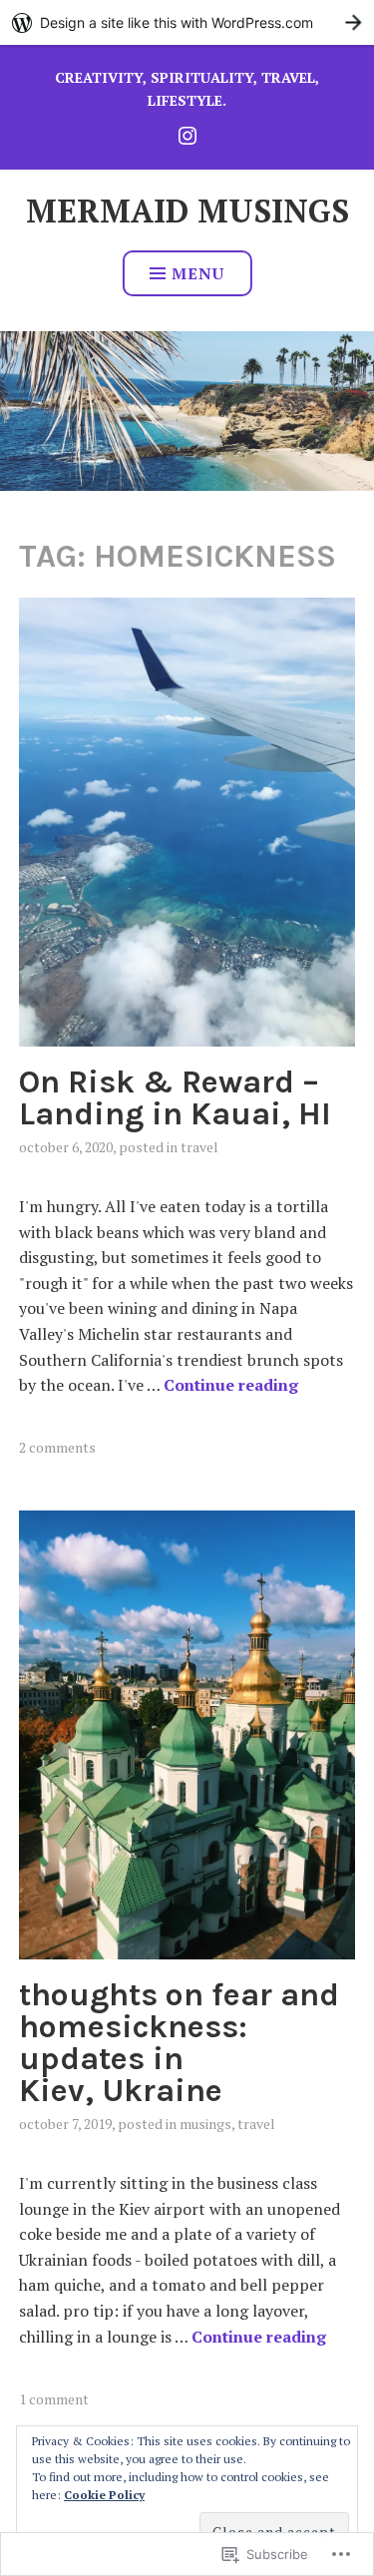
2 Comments (57, 1447)
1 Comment (54, 2399)
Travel (199, 1147)
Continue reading (231, 1385)
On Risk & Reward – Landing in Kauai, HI (175, 1098)
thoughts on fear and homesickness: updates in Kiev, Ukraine (179, 2043)
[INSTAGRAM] (187, 133)
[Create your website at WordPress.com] (187, 22)
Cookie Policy (104, 2495)
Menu (198, 273)
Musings (205, 2124)
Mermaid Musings (187, 211)
